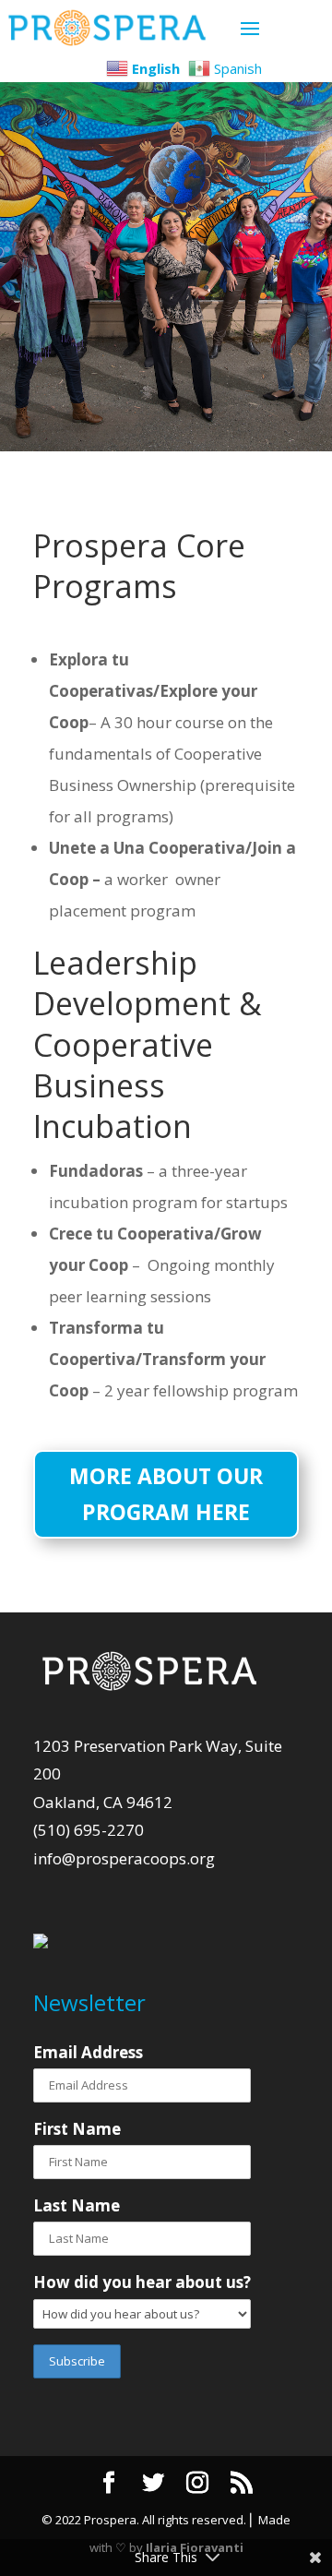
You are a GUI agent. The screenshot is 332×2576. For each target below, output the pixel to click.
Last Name (77, 2205)
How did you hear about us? (142, 2282)
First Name (77, 2129)
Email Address (88, 2052)
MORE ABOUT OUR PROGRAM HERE (166, 1494)
